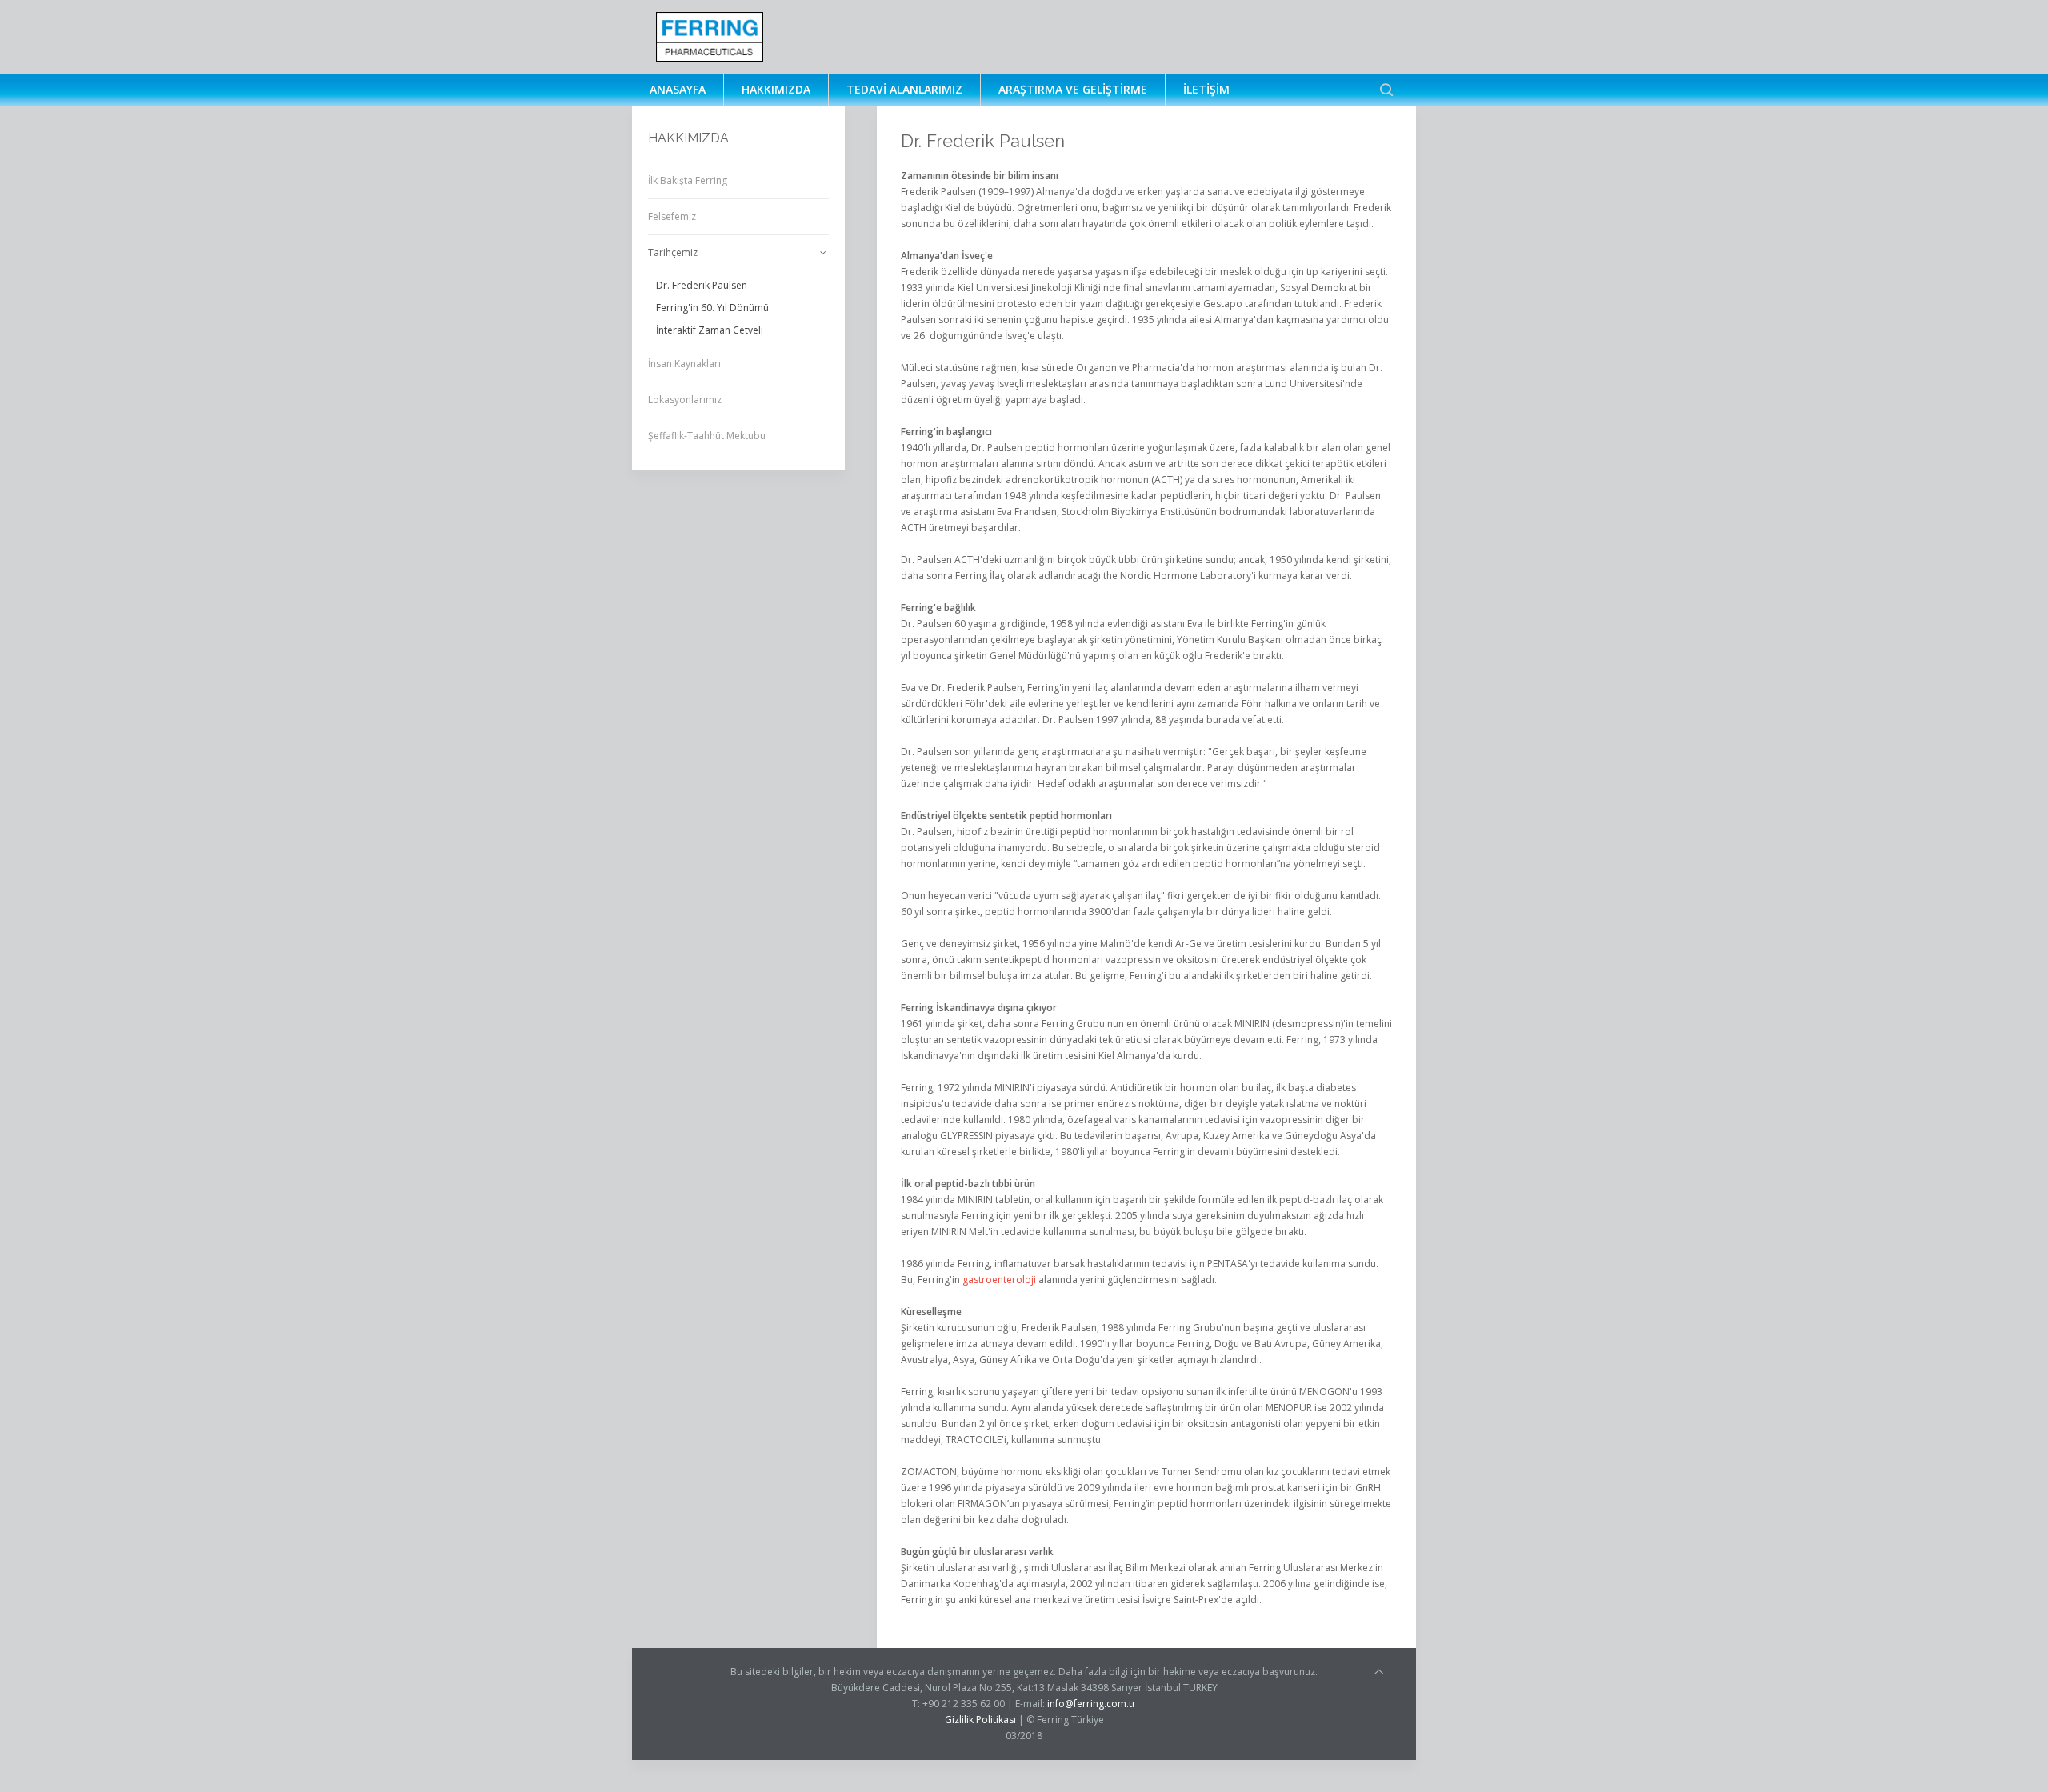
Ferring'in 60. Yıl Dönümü (712, 308)
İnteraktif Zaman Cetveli (710, 330)
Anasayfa (678, 89)
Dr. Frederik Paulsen (702, 285)
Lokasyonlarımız (685, 400)
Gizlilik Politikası (980, 1720)
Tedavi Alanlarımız (904, 89)
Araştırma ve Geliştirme (1073, 89)
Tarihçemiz (673, 252)
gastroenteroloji (999, 1280)
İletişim (1206, 89)
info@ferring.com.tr (1092, 1704)
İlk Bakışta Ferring (688, 180)
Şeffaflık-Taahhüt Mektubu (707, 436)
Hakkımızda (776, 89)
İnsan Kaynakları (684, 364)
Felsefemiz (672, 216)
